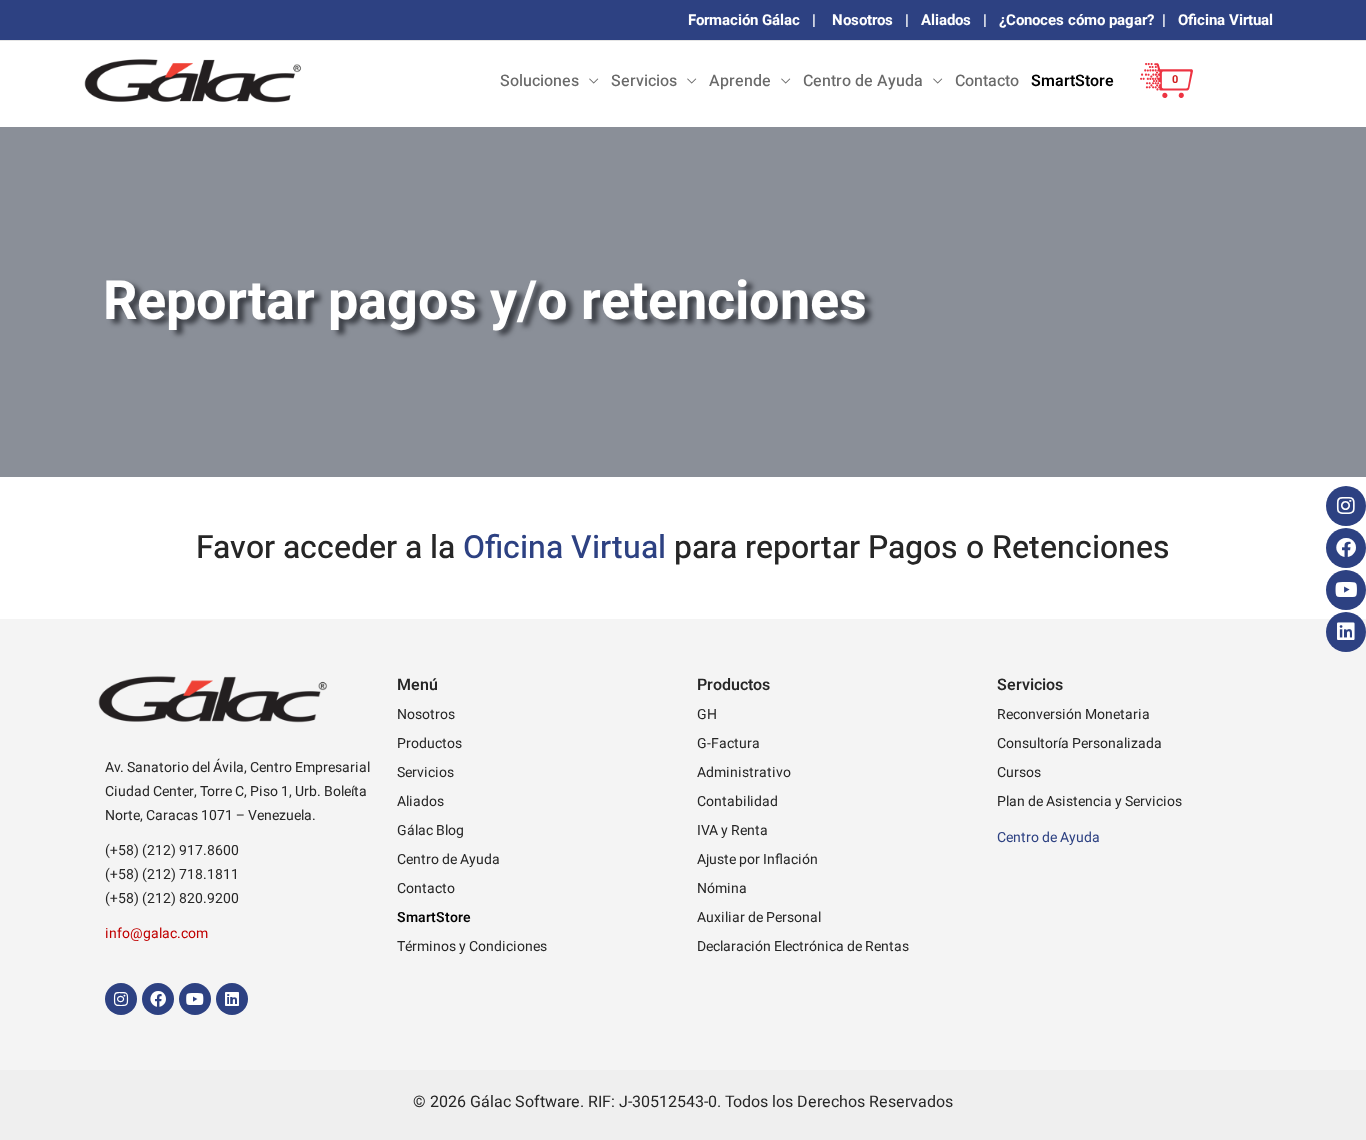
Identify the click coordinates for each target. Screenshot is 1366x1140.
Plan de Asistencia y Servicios (1089, 801)
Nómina (722, 888)
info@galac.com (156, 933)
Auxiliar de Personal (759, 917)
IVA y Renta (732, 830)
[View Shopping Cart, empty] (1161, 95)
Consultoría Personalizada (1079, 743)
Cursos (1019, 772)
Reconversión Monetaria (1073, 714)
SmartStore (1072, 81)
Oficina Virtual (1225, 20)
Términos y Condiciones (472, 946)
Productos (429, 743)
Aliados (946, 20)
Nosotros (862, 20)
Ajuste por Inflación (757, 859)
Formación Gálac (744, 20)
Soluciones (539, 81)
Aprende (740, 81)
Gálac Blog (430, 830)
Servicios (644, 81)
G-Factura (728, 743)
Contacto (987, 81)
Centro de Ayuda (863, 81)
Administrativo (744, 772)
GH (707, 714)
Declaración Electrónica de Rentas (803, 946)
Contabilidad (737, 801)
